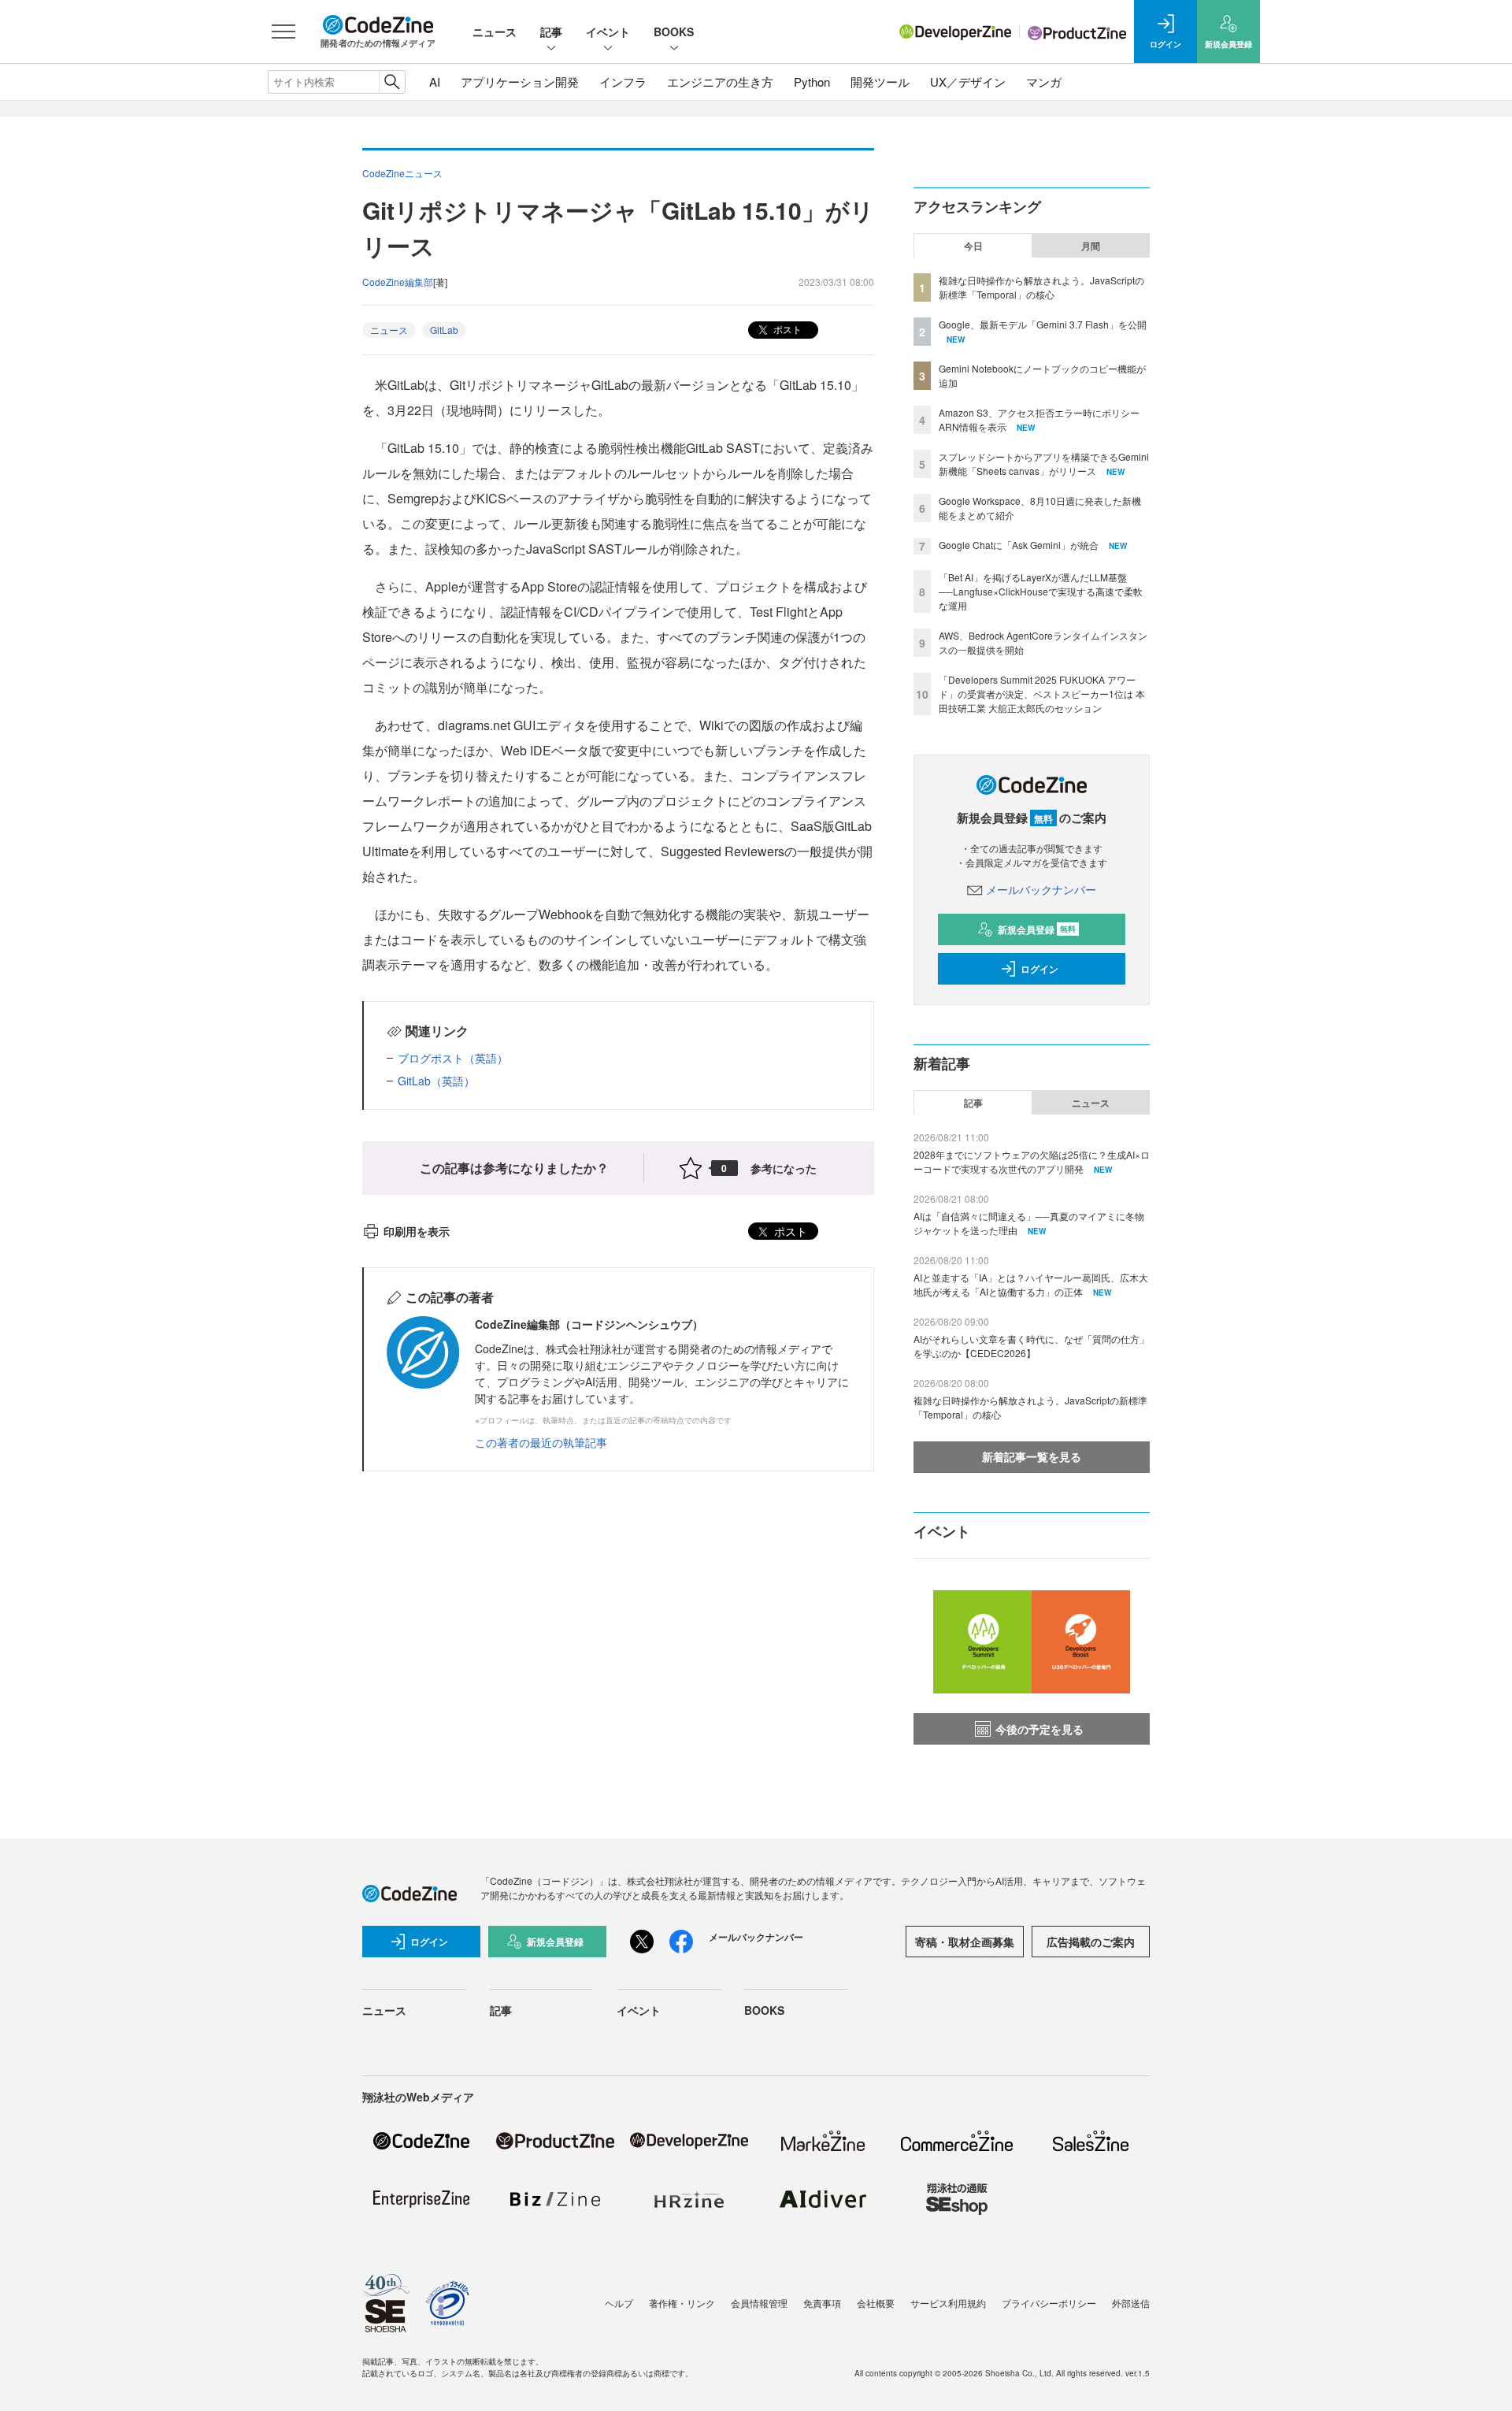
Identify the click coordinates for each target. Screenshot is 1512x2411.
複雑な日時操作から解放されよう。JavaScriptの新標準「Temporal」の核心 (1041, 287)
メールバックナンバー (1041, 889)
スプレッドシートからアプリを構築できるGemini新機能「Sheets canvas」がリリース (1044, 464)
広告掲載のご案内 (1091, 1942)
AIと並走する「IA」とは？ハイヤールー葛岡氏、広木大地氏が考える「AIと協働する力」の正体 (1031, 1284)
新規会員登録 (1037, 929)
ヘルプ (619, 2303)
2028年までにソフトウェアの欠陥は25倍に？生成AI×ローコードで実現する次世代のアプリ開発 (1032, 1161)
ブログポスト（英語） (453, 1058)
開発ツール (880, 82)
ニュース (495, 32)
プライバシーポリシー (1049, 2303)
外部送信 (1131, 2303)
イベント (608, 32)
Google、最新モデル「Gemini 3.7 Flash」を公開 (1043, 324)
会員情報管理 (759, 2303)
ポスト (786, 329)
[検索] (392, 82)
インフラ (623, 82)
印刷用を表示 (417, 1231)
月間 (1091, 246)
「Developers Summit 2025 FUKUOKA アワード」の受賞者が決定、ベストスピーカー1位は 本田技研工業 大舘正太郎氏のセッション (1042, 694)
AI (435, 82)
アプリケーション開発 (520, 82)
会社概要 (876, 2303)
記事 (551, 32)
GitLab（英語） (436, 1081)
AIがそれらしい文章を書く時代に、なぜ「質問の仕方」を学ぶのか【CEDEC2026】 (1031, 1346)
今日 (973, 246)
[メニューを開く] (283, 32)
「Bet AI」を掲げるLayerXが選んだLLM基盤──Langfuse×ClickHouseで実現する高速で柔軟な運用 (1041, 591)
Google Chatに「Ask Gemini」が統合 (1019, 545)
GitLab (444, 330)
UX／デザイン (968, 82)
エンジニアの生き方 (720, 82)
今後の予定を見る (1039, 1729)
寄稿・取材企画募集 (965, 1942)
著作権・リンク (682, 2303)
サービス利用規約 (948, 2303)
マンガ (1044, 82)
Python (812, 82)
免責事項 (822, 2303)
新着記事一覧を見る (1032, 1456)
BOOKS (674, 32)
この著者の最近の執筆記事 (541, 1442)
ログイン (1039, 969)
